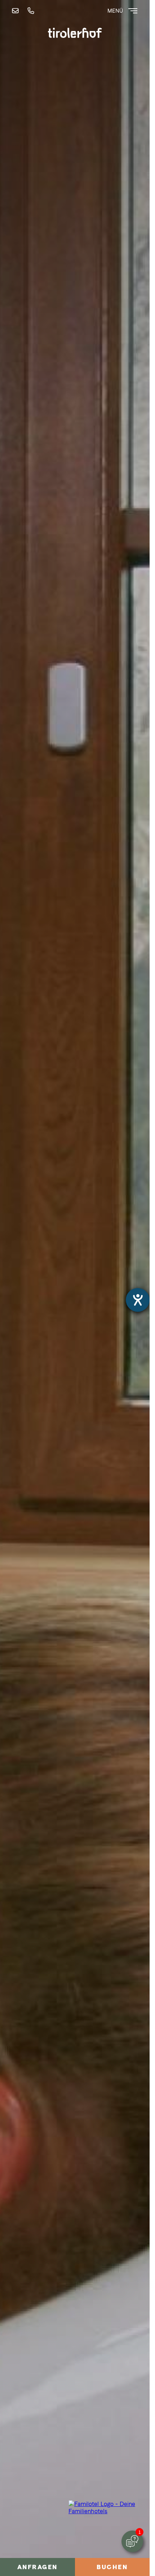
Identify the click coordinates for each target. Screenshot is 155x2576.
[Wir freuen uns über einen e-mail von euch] (17, 11)
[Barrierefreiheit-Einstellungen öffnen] (138, 1300)
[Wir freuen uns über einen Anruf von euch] (32, 11)
